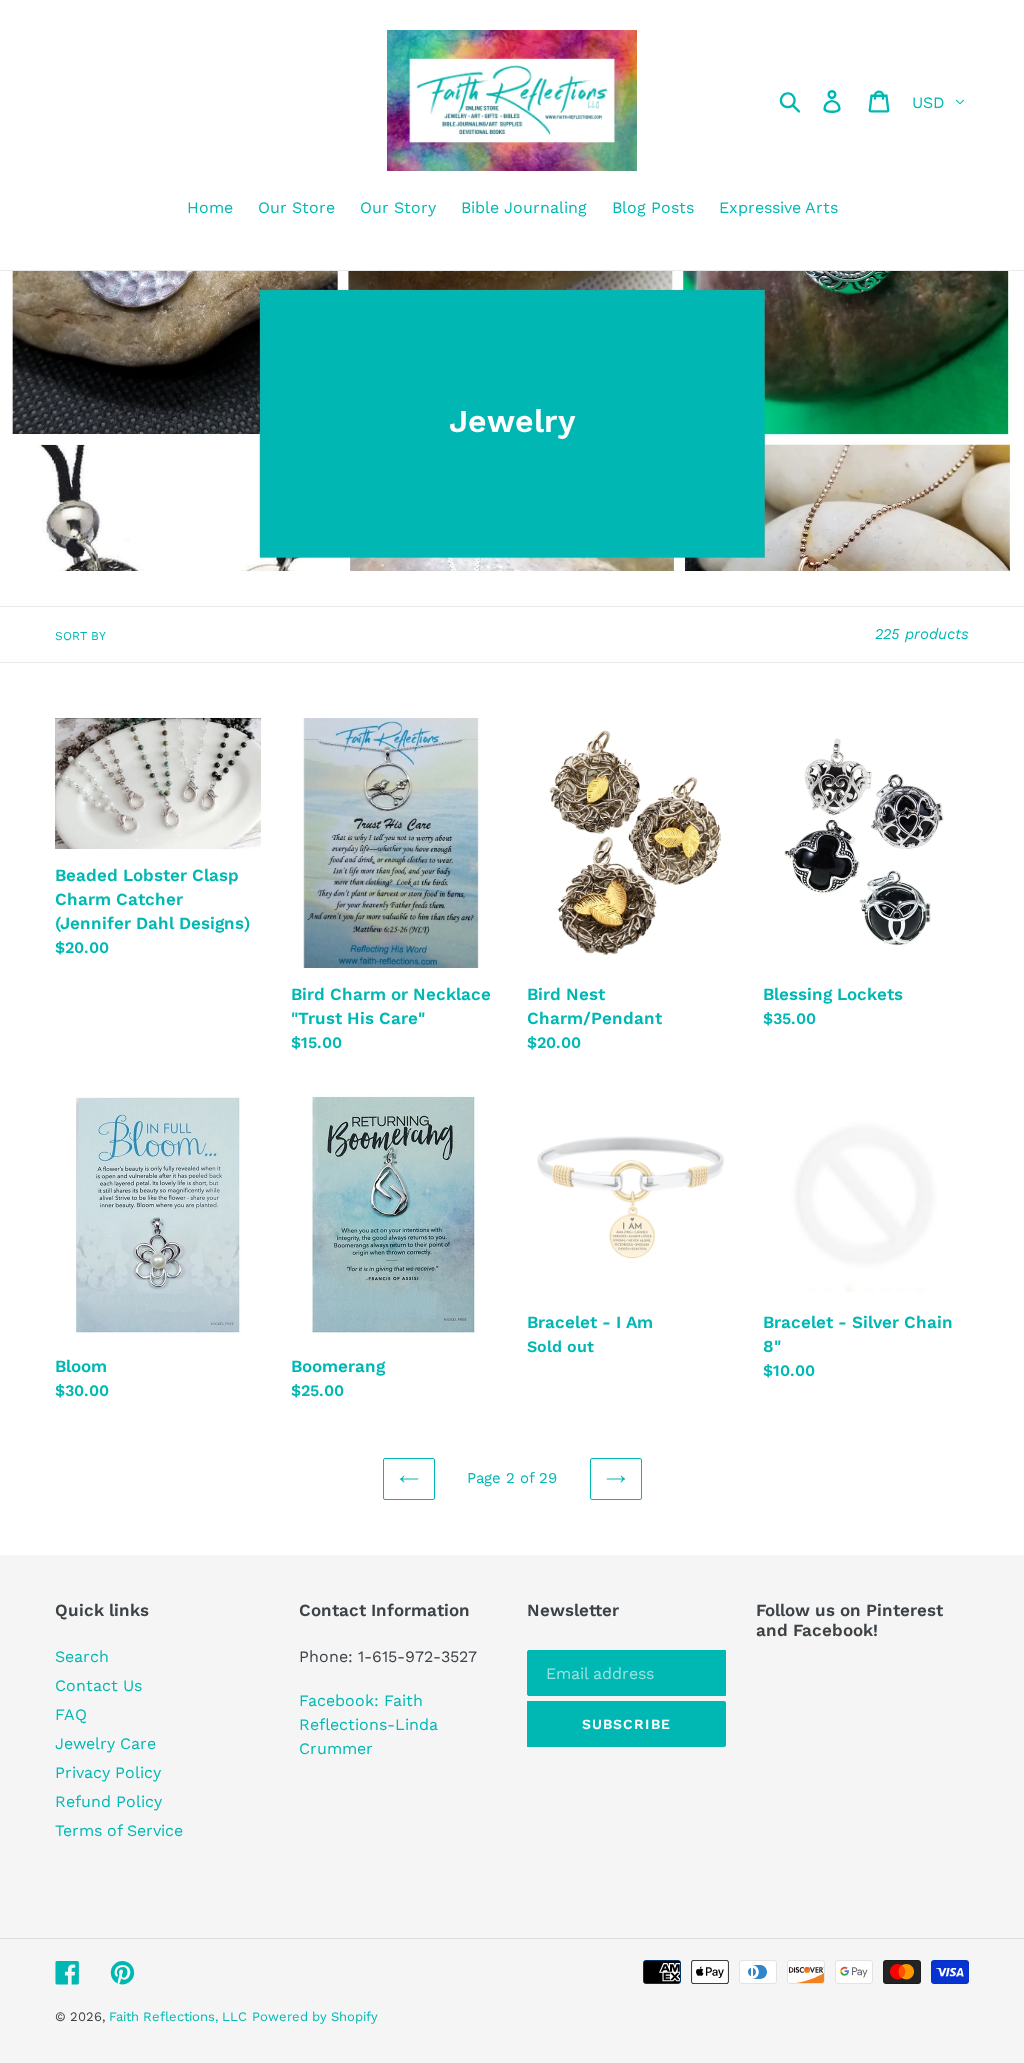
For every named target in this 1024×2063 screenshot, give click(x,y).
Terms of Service (119, 1830)
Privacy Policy (108, 1772)
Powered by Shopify (315, 2016)
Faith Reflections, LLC (178, 2016)
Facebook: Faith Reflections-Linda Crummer (368, 1724)
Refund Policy (108, 1801)
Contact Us (98, 1685)
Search (82, 1656)
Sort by (80, 636)
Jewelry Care (105, 1743)
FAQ (71, 1714)
